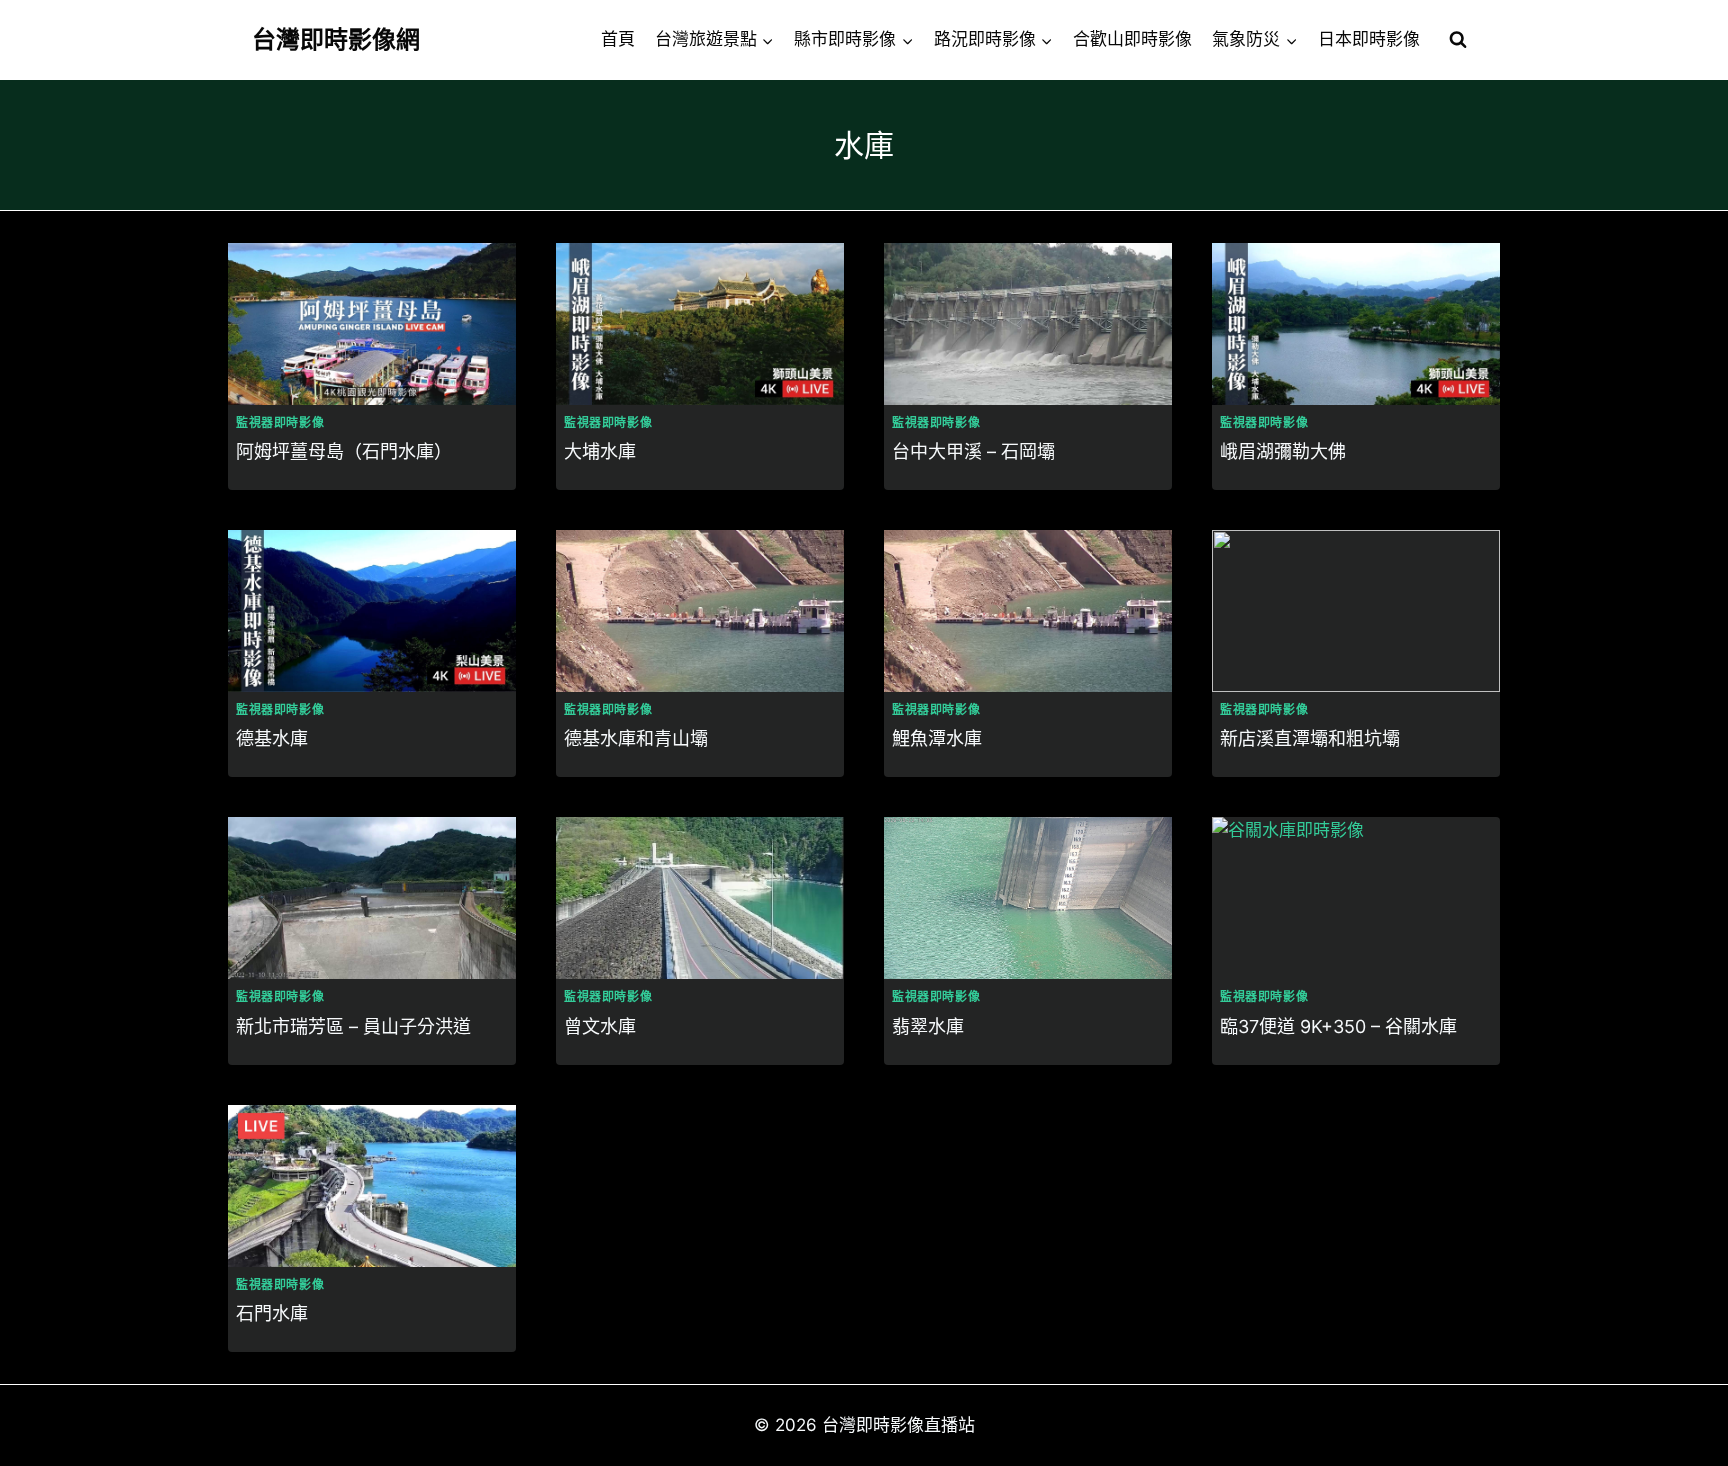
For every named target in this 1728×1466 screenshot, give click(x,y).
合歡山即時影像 (1132, 39)
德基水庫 (272, 738)
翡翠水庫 (928, 1026)
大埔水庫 (600, 451)
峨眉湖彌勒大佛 (1283, 451)
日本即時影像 (1369, 39)
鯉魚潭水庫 (937, 738)
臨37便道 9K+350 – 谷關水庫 (1338, 1026)
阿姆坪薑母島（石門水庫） (344, 451)
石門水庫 (272, 1313)
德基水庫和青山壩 (636, 738)
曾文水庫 (600, 1026)
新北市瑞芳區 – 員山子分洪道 (353, 1026)
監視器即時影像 (280, 422)
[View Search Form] (1458, 40)
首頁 (618, 39)
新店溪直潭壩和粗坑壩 (1310, 738)
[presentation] (372, 324)
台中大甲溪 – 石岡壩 (973, 451)
